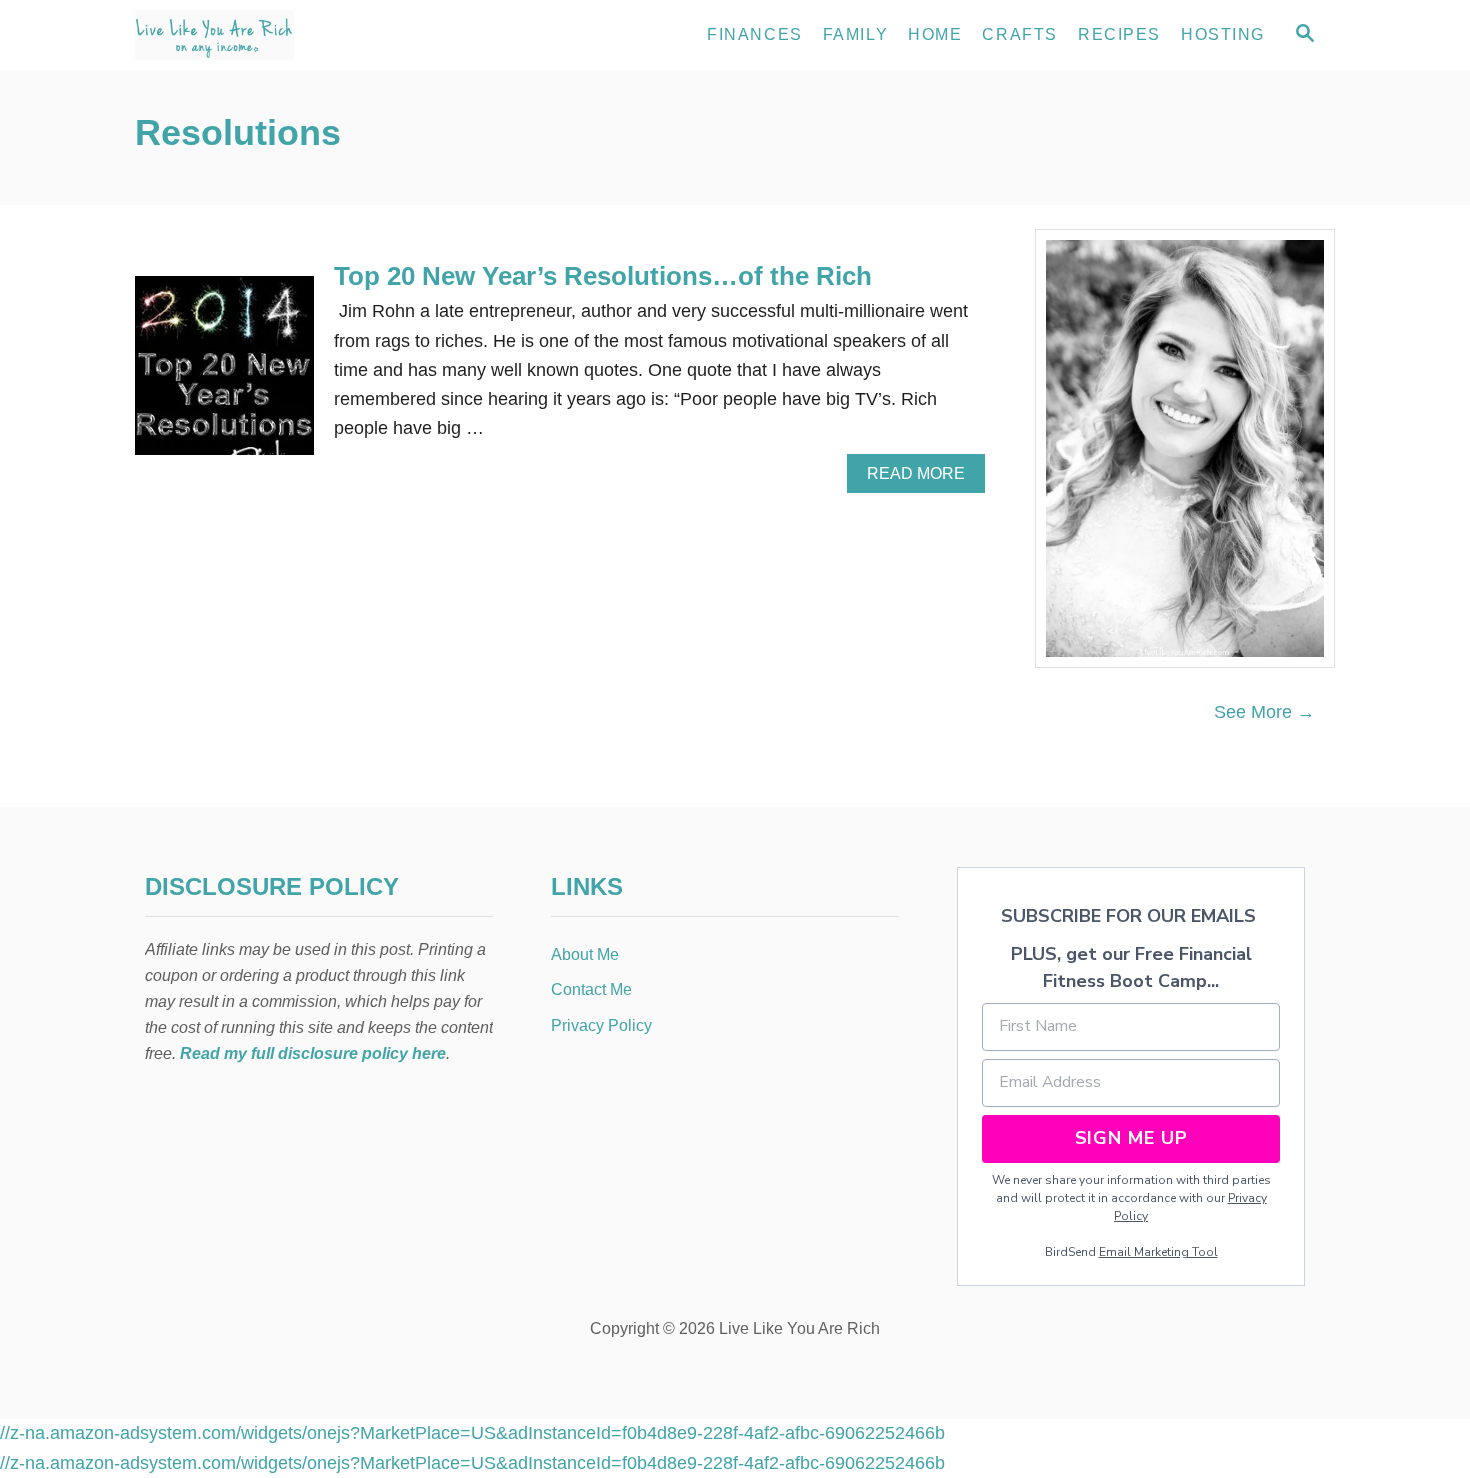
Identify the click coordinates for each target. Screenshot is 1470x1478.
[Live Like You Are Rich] (315, 35)
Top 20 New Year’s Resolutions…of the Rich (603, 276)
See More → (1264, 712)
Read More (923, 479)
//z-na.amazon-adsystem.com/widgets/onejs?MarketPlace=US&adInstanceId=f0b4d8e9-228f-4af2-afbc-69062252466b (472, 1433)
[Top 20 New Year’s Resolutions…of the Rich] (224, 374)
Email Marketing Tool (1158, 1252)
